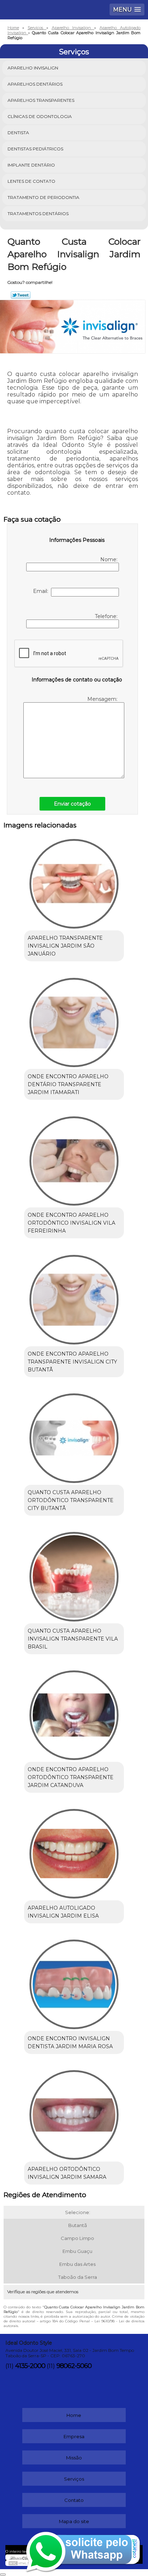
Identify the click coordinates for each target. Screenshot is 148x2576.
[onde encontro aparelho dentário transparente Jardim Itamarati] (74, 1020)
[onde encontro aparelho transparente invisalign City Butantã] (74, 1297)
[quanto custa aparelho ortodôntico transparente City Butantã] (74, 1436)
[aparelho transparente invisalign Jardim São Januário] (74, 881)
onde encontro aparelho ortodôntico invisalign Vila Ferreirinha (71, 1223)
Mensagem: (103, 699)
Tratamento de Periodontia (43, 197)
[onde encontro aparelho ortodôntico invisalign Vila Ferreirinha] (74, 1158)
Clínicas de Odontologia (40, 116)
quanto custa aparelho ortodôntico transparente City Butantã (71, 1500)
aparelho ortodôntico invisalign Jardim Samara (67, 2173)
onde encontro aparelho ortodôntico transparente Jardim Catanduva (71, 1777)
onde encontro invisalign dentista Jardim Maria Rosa (70, 2042)
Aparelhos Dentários (35, 84)
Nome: (110, 559)
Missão (74, 2458)
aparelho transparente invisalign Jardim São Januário (65, 946)
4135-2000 (30, 2366)
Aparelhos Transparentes (41, 100)
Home (74, 2415)
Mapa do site (74, 2521)
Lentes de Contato (31, 181)
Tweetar (21, 295)
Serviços (74, 52)
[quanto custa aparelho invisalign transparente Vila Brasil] (74, 1574)
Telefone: (107, 616)
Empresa (74, 2436)
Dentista (18, 133)
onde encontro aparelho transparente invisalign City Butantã (72, 1362)
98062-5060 (74, 2366)
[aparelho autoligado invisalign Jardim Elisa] (74, 1851)
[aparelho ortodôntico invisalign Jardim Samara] (74, 2112)
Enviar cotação (72, 804)
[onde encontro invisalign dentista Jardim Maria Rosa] (74, 1982)
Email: (42, 591)
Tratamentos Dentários (38, 214)
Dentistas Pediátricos (35, 149)
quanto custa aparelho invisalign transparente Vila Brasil (73, 1639)
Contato (74, 2500)
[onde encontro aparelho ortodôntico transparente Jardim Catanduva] (74, 1713)
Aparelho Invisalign (33, 68)
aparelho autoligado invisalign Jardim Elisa (63, 1912)
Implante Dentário (31, 165)
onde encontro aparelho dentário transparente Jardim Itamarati (68, 1084)
